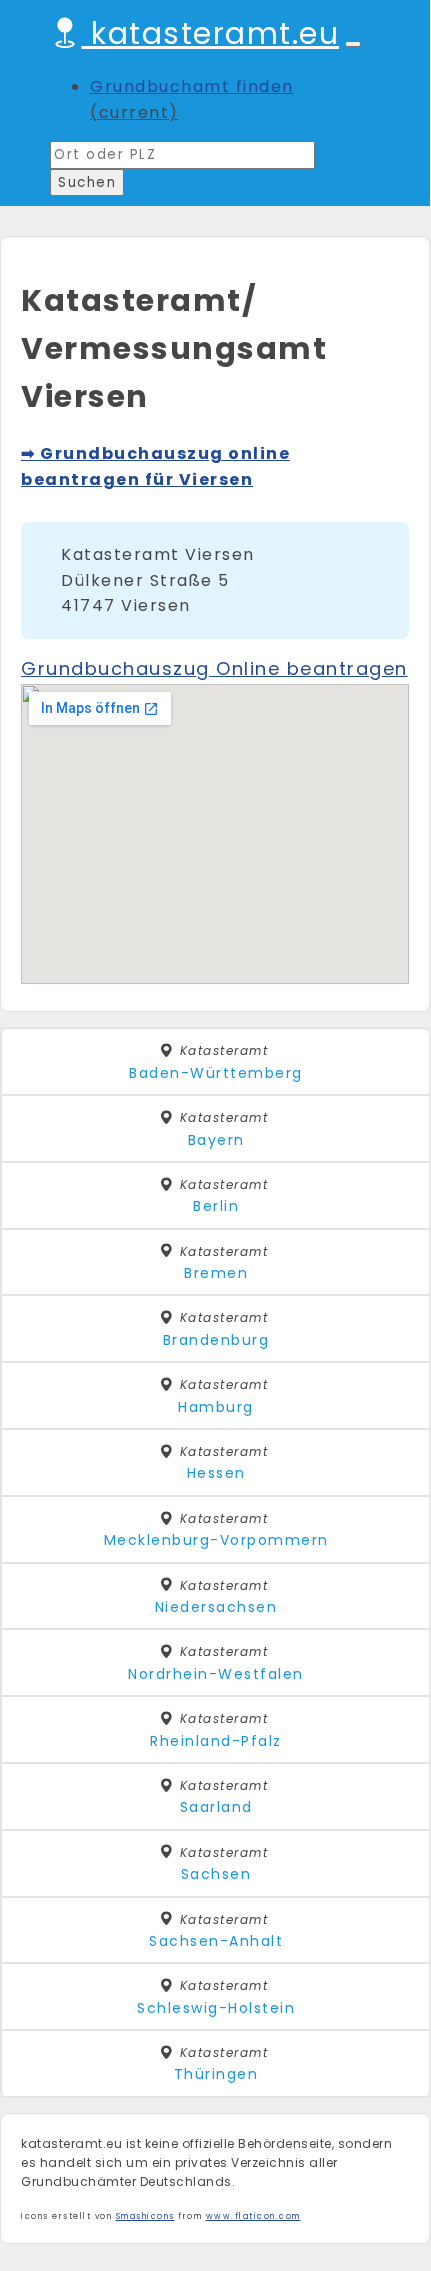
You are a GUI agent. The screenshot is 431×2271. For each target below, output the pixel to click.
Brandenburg (216, 1340)
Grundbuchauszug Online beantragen (214, 668)
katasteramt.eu (210, 33)
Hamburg (216, 1407)
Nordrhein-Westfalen (216, 1674)
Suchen (87, 182)
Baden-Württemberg (216, 1073)
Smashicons (145, 2216)
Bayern (216, 1140)
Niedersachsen (216, 1607)
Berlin (216, 1206)
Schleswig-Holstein (216, 2008)
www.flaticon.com (253, 2216)
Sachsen (216, 1874)
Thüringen (216, 2074)
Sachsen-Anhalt (216, 1941)
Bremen (216, 1273)
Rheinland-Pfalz (216, 1741)
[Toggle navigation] (353, 44)
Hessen (216, 1473)
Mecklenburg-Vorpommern (216, 1540)
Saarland (216, 1807)
